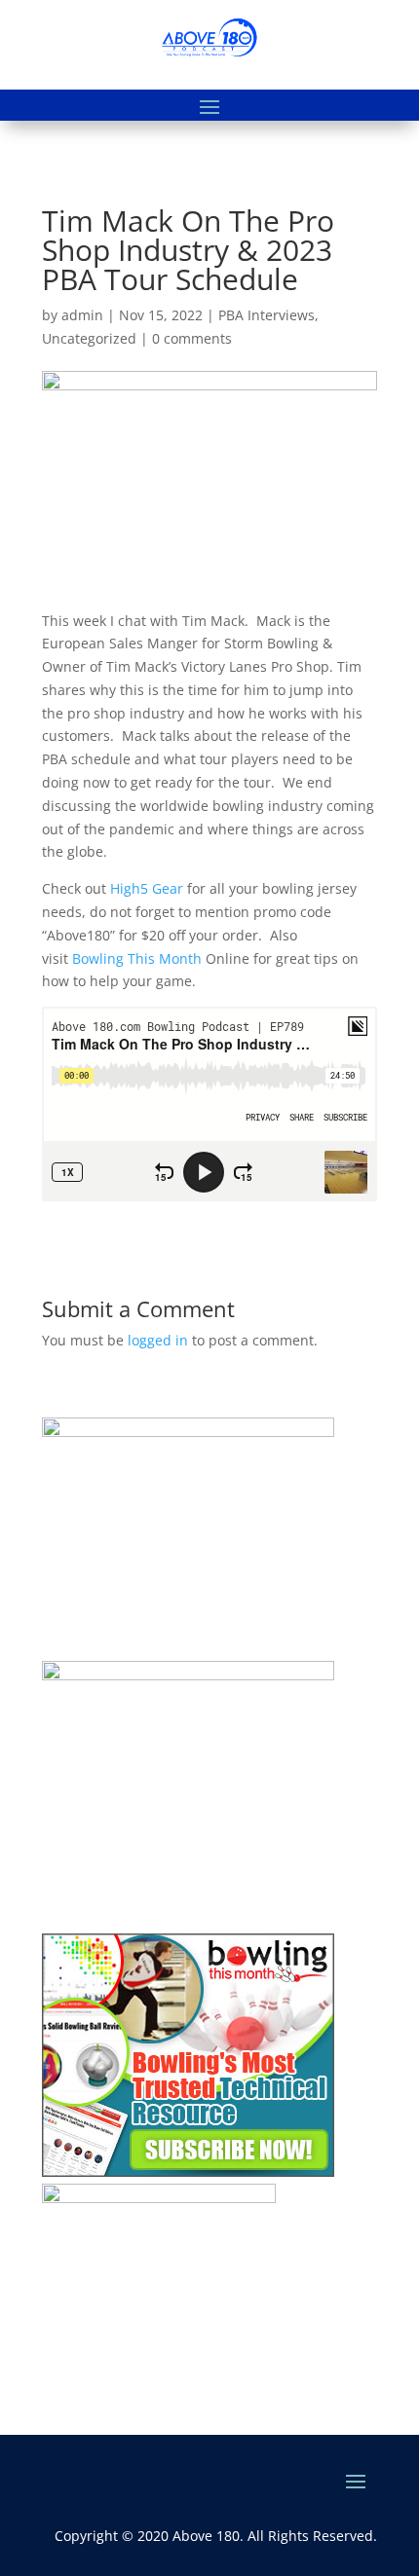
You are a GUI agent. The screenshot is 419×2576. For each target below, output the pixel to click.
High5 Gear (147, 888)
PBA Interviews (267, 315)
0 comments (192, 338)
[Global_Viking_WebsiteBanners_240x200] (188, 1675)
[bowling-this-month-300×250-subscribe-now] (188, 2171)
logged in (158, 1340)
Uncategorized (89, 338)
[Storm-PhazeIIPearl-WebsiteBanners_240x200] (188, 1432)
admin (82, 315)
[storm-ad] (159, 2198)
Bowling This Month (135, 958)
